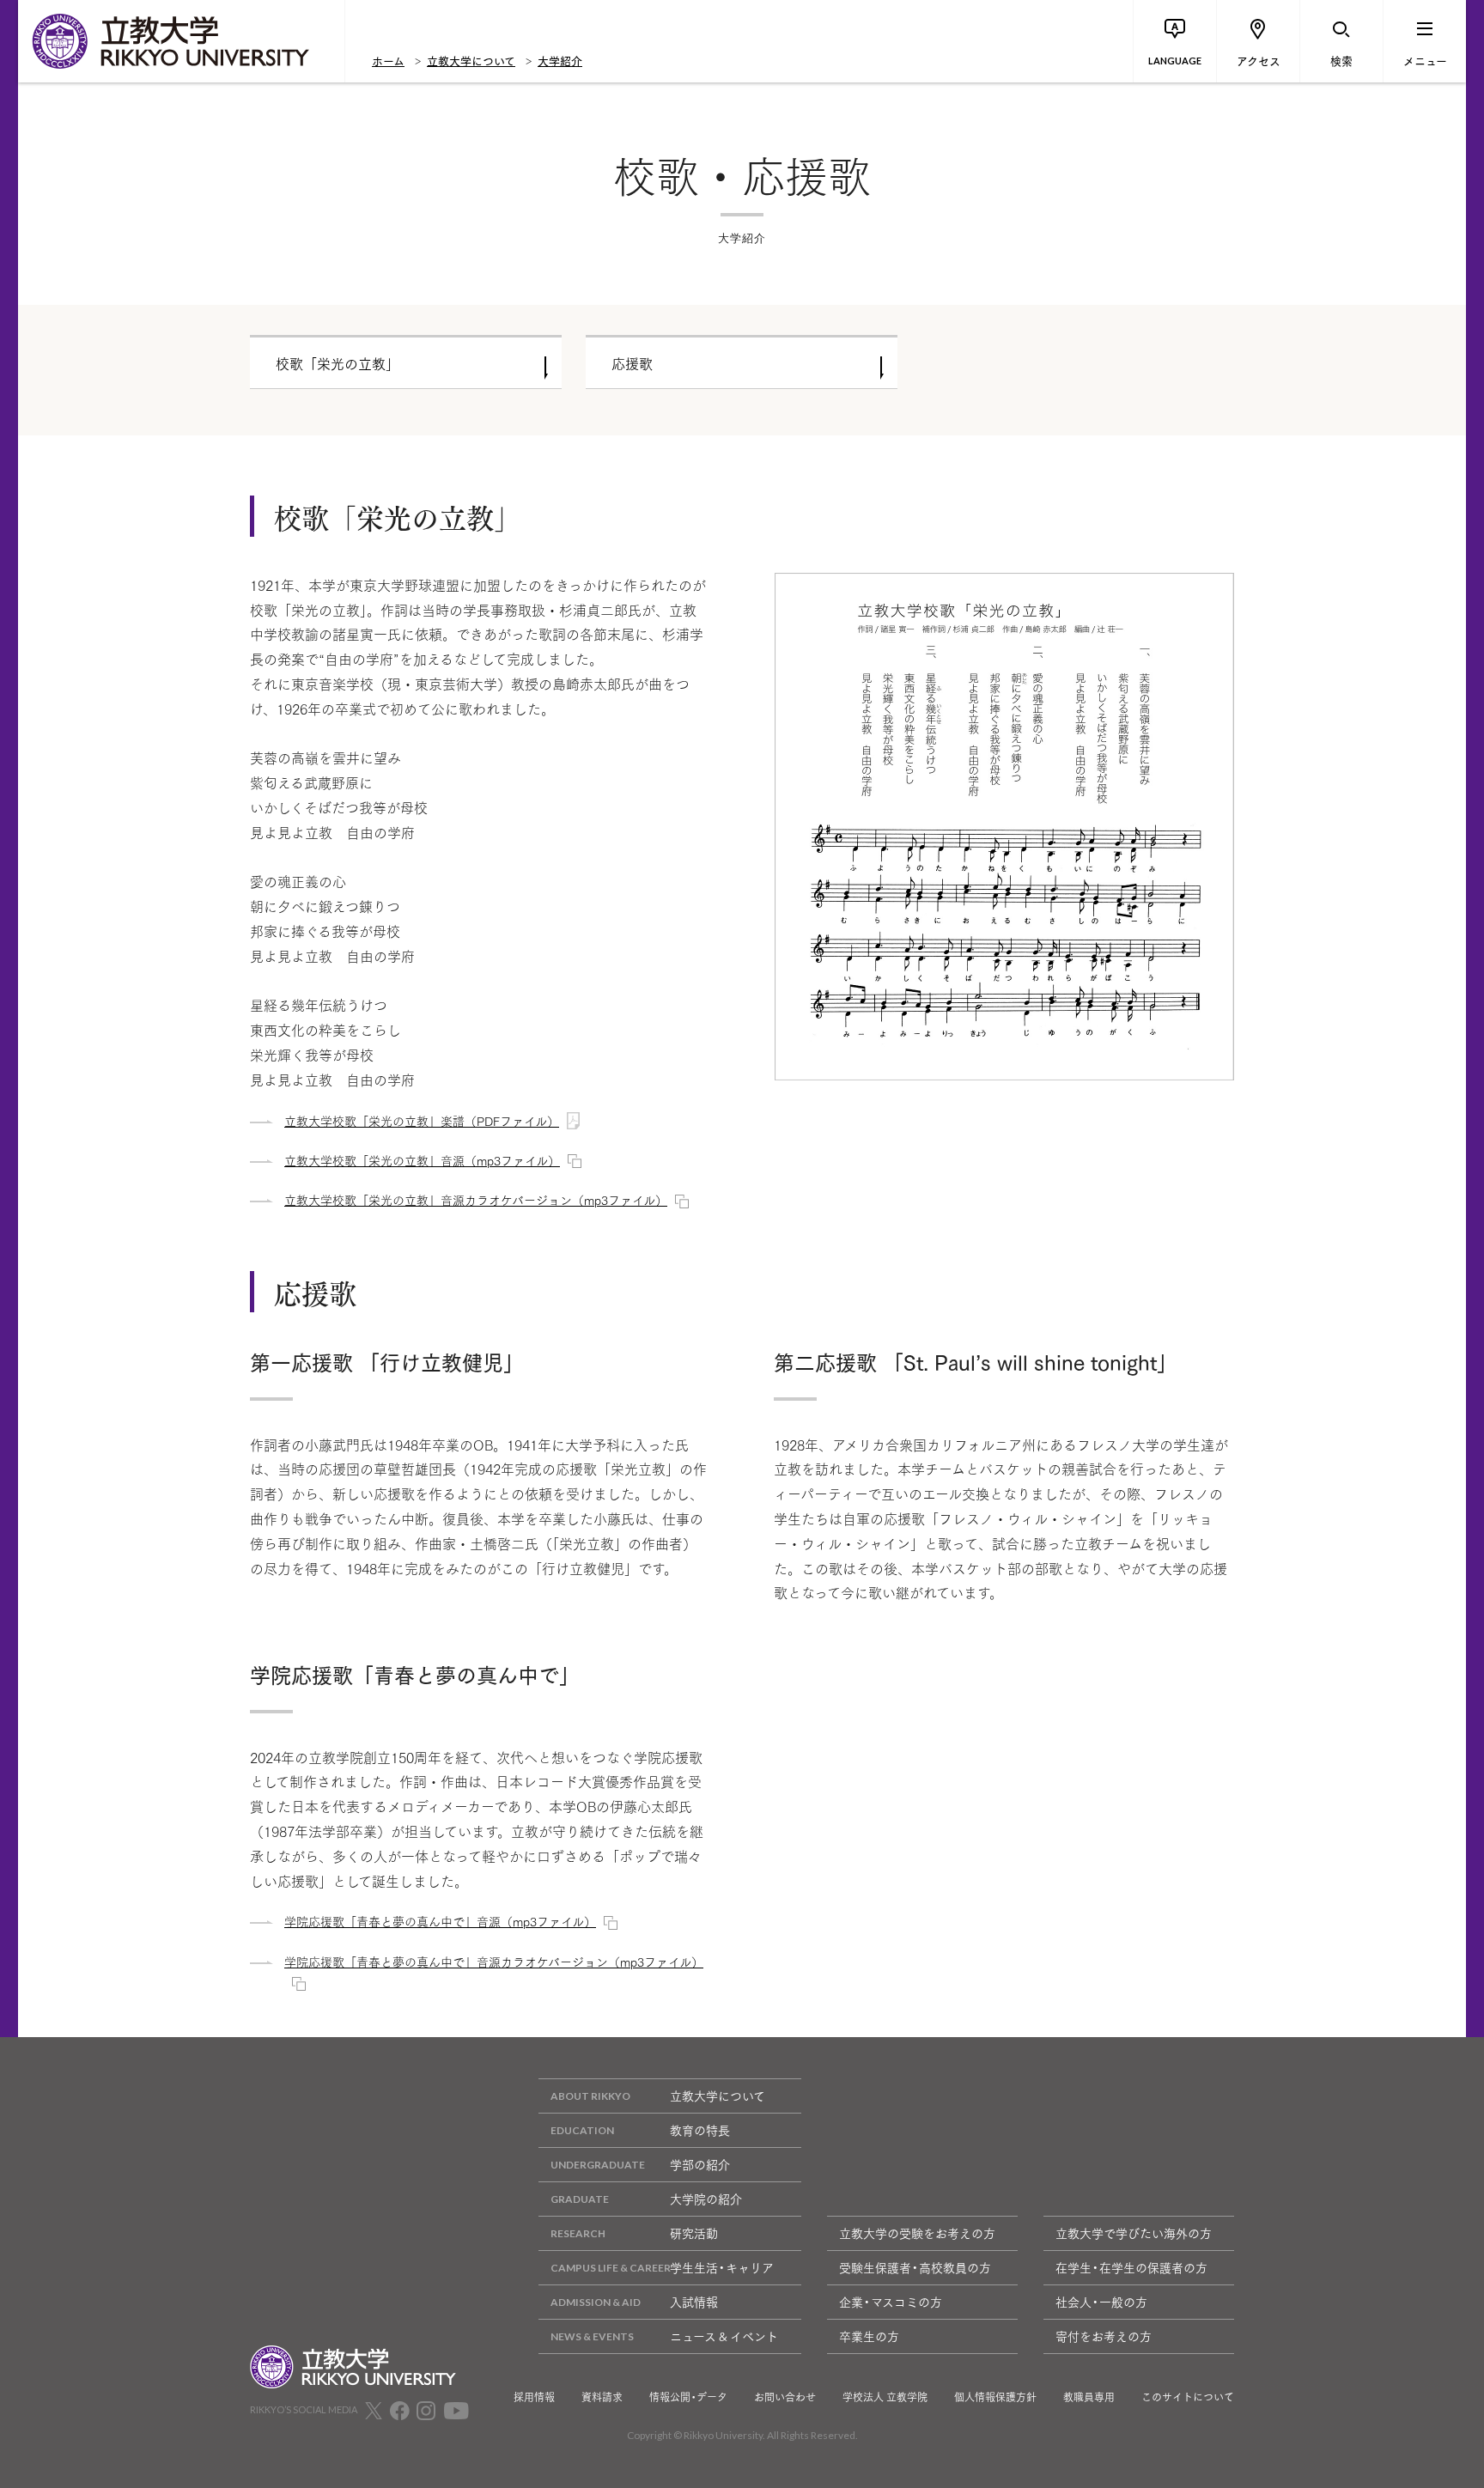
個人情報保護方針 (995, 2397)
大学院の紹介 (706, 2199)
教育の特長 (700, 2130)
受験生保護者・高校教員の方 (915, 2267)
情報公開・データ (688, 2397)
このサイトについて (1188, 2397)
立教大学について (471, 60)
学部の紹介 (700, 2164)
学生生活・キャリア (722, 2267)
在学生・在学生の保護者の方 (1131, 2267)
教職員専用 (1089, 2397)
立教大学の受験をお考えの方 (917, 2233)
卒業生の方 (869, 2336)
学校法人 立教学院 (885, 2397)
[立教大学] (181, 41)
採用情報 (534, 2397)
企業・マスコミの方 (891, 2302)
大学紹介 (560, 60)
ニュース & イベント (724, 2336)
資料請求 (602, 2397)
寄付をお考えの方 (1104, 2336)
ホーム (388, 60)
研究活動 (694, 2233)
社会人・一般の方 (1101, 2302)
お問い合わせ (785, 2397)
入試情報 (694, 2302)
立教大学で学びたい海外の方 (1134, 2233)
